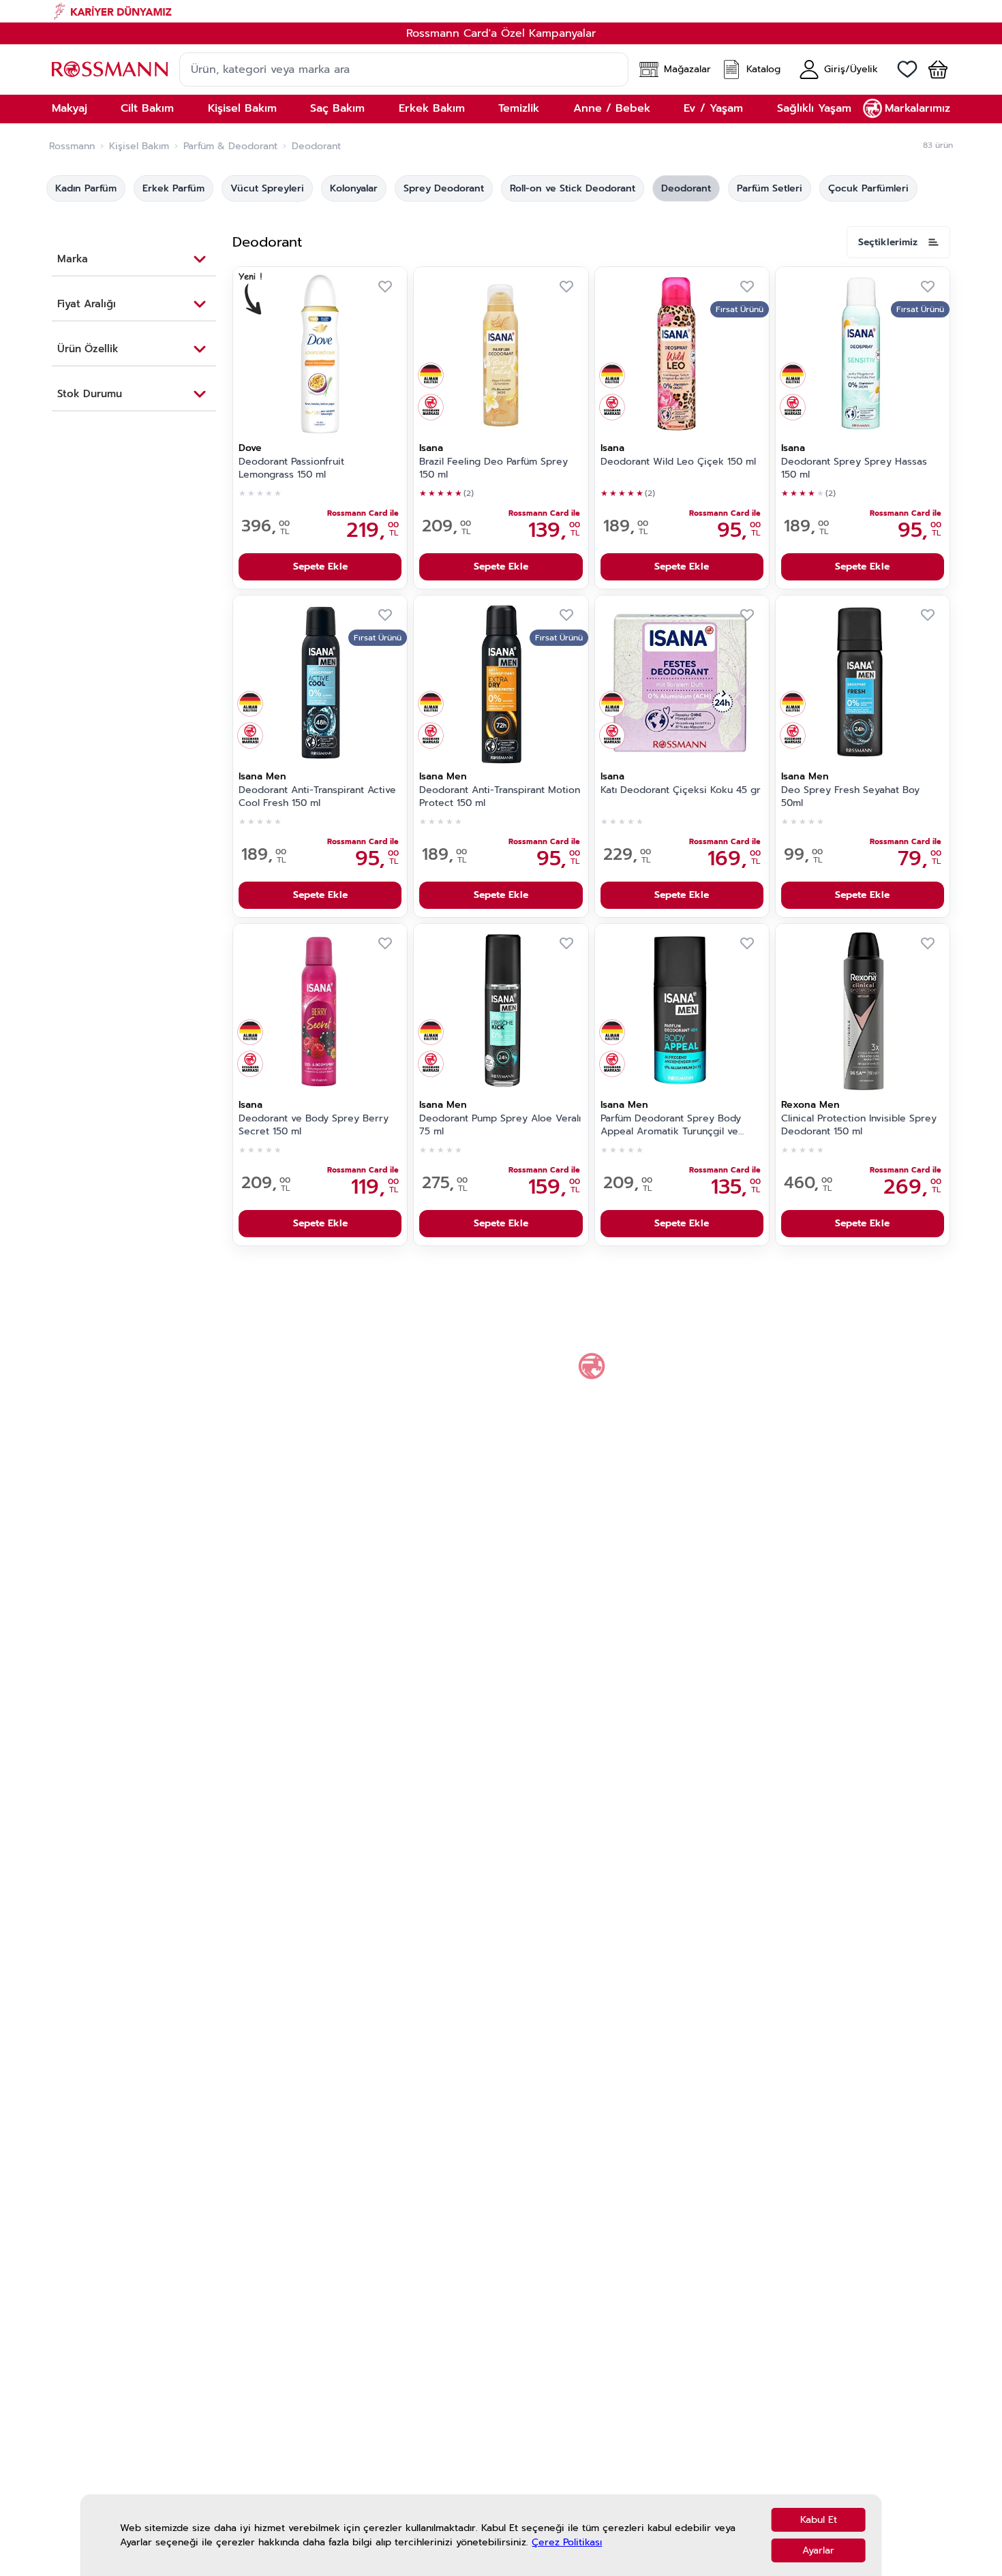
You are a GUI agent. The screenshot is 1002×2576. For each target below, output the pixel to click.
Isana (431, 448)
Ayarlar (818, 2550)
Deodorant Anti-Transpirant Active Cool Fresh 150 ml (317, 797)
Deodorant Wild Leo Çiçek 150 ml (678, 462)
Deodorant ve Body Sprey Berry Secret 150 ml (314, 1125)
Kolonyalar (354, 188)
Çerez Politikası (567, 2542)
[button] (932, 69)
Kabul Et (819, 2520)
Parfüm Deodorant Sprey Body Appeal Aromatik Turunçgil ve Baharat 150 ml (671, 1126)
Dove (250, 448)
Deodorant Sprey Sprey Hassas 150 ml (854, 468)
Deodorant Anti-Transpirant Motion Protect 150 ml (500, 797)
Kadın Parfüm (86, 188)
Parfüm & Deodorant (230, 146)
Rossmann (72, 146)
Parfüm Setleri (770, 188)
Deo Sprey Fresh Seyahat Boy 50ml (850, 797)
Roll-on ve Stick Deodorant (573, 188)
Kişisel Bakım (139, 146)
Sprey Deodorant (444, 188)
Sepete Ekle (320, 567)
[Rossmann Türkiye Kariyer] (501, 11)
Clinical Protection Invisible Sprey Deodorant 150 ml (859, 1125)
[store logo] (110, 69)
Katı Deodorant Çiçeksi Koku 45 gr (681, 790)
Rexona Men (810, 1105)
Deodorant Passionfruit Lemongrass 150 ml (291, 468)
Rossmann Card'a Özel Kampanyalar (501, 33)
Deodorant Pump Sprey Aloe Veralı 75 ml (500, 1125)
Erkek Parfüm (173, 188)
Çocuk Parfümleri (868, 188)
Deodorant (686, 188)
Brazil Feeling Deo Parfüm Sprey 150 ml (494, 468)
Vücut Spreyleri (267, 188)
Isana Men (262, 776)
